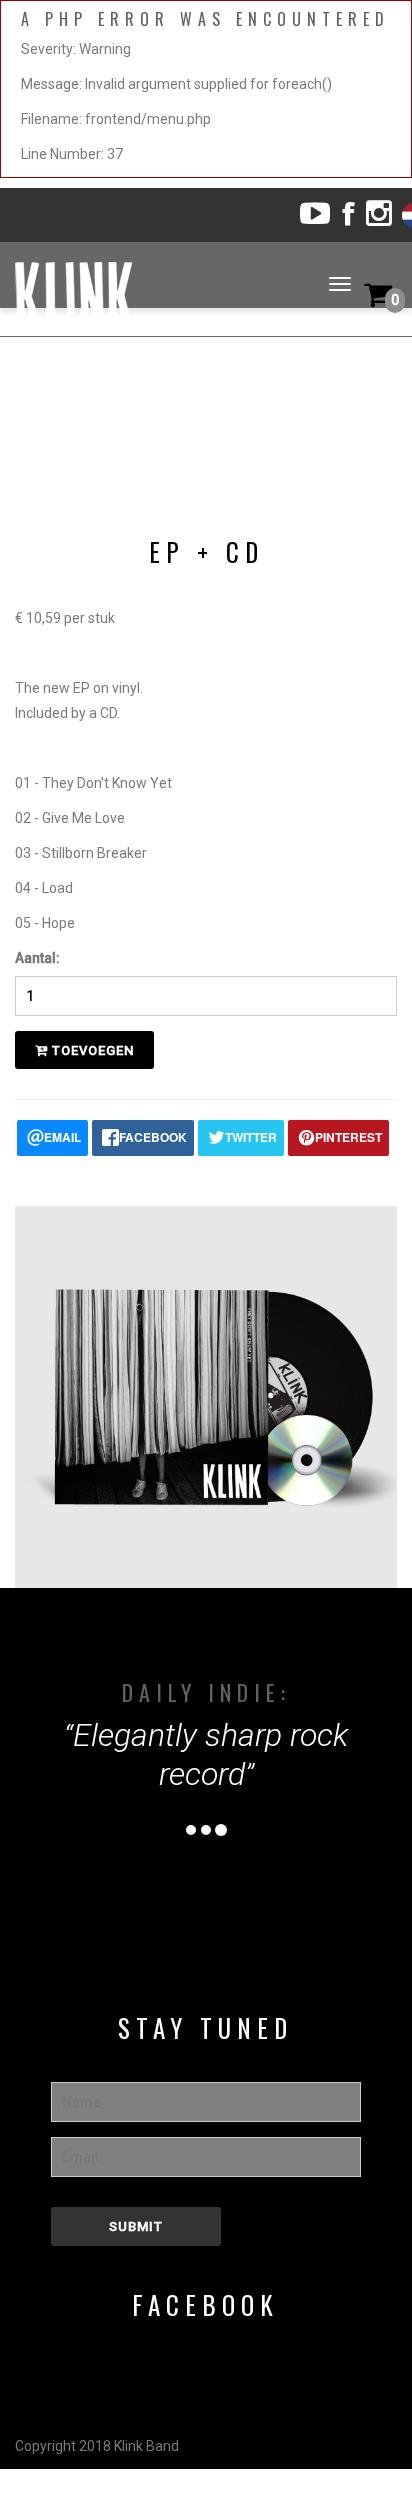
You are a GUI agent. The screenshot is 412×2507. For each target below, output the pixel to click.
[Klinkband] (171, 296)
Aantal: (37, 958)
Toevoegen (91, 1050)
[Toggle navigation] (340, 284)
